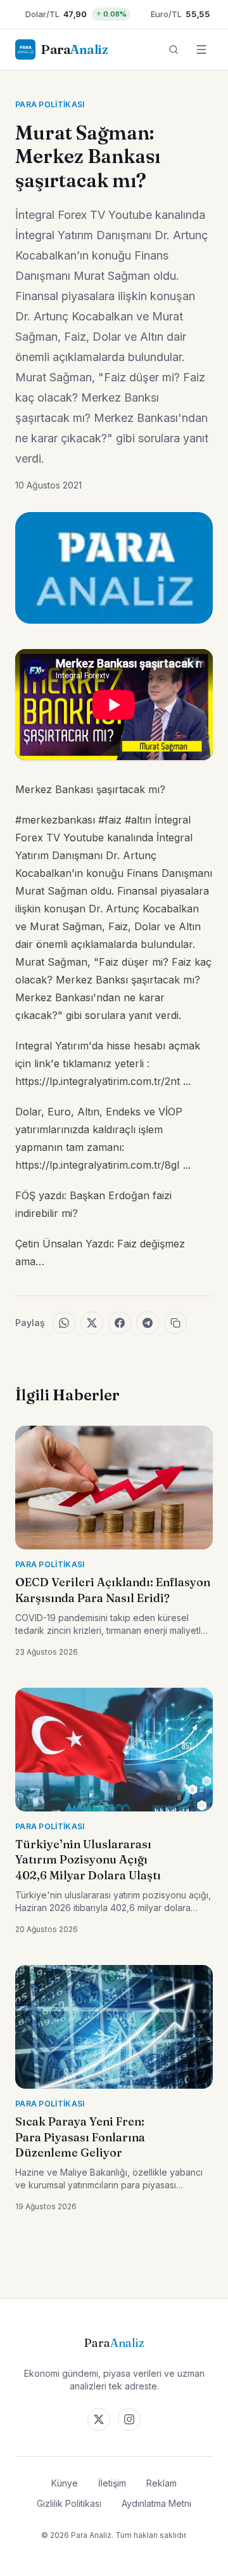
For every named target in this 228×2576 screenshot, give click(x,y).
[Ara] (174, 49)
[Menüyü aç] (201, 49)
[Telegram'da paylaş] (148, 1323)
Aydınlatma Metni (156, 2503)
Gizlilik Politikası (69, 2503)
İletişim (112, 2483)
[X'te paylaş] (92, 1323)
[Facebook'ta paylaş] (120, 1323)
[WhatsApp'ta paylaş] (64, 1323)
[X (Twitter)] (99, 2419)
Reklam (161, 2483)
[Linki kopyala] (175, 1323)
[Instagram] (129, 2419)
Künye (65, 2483)
